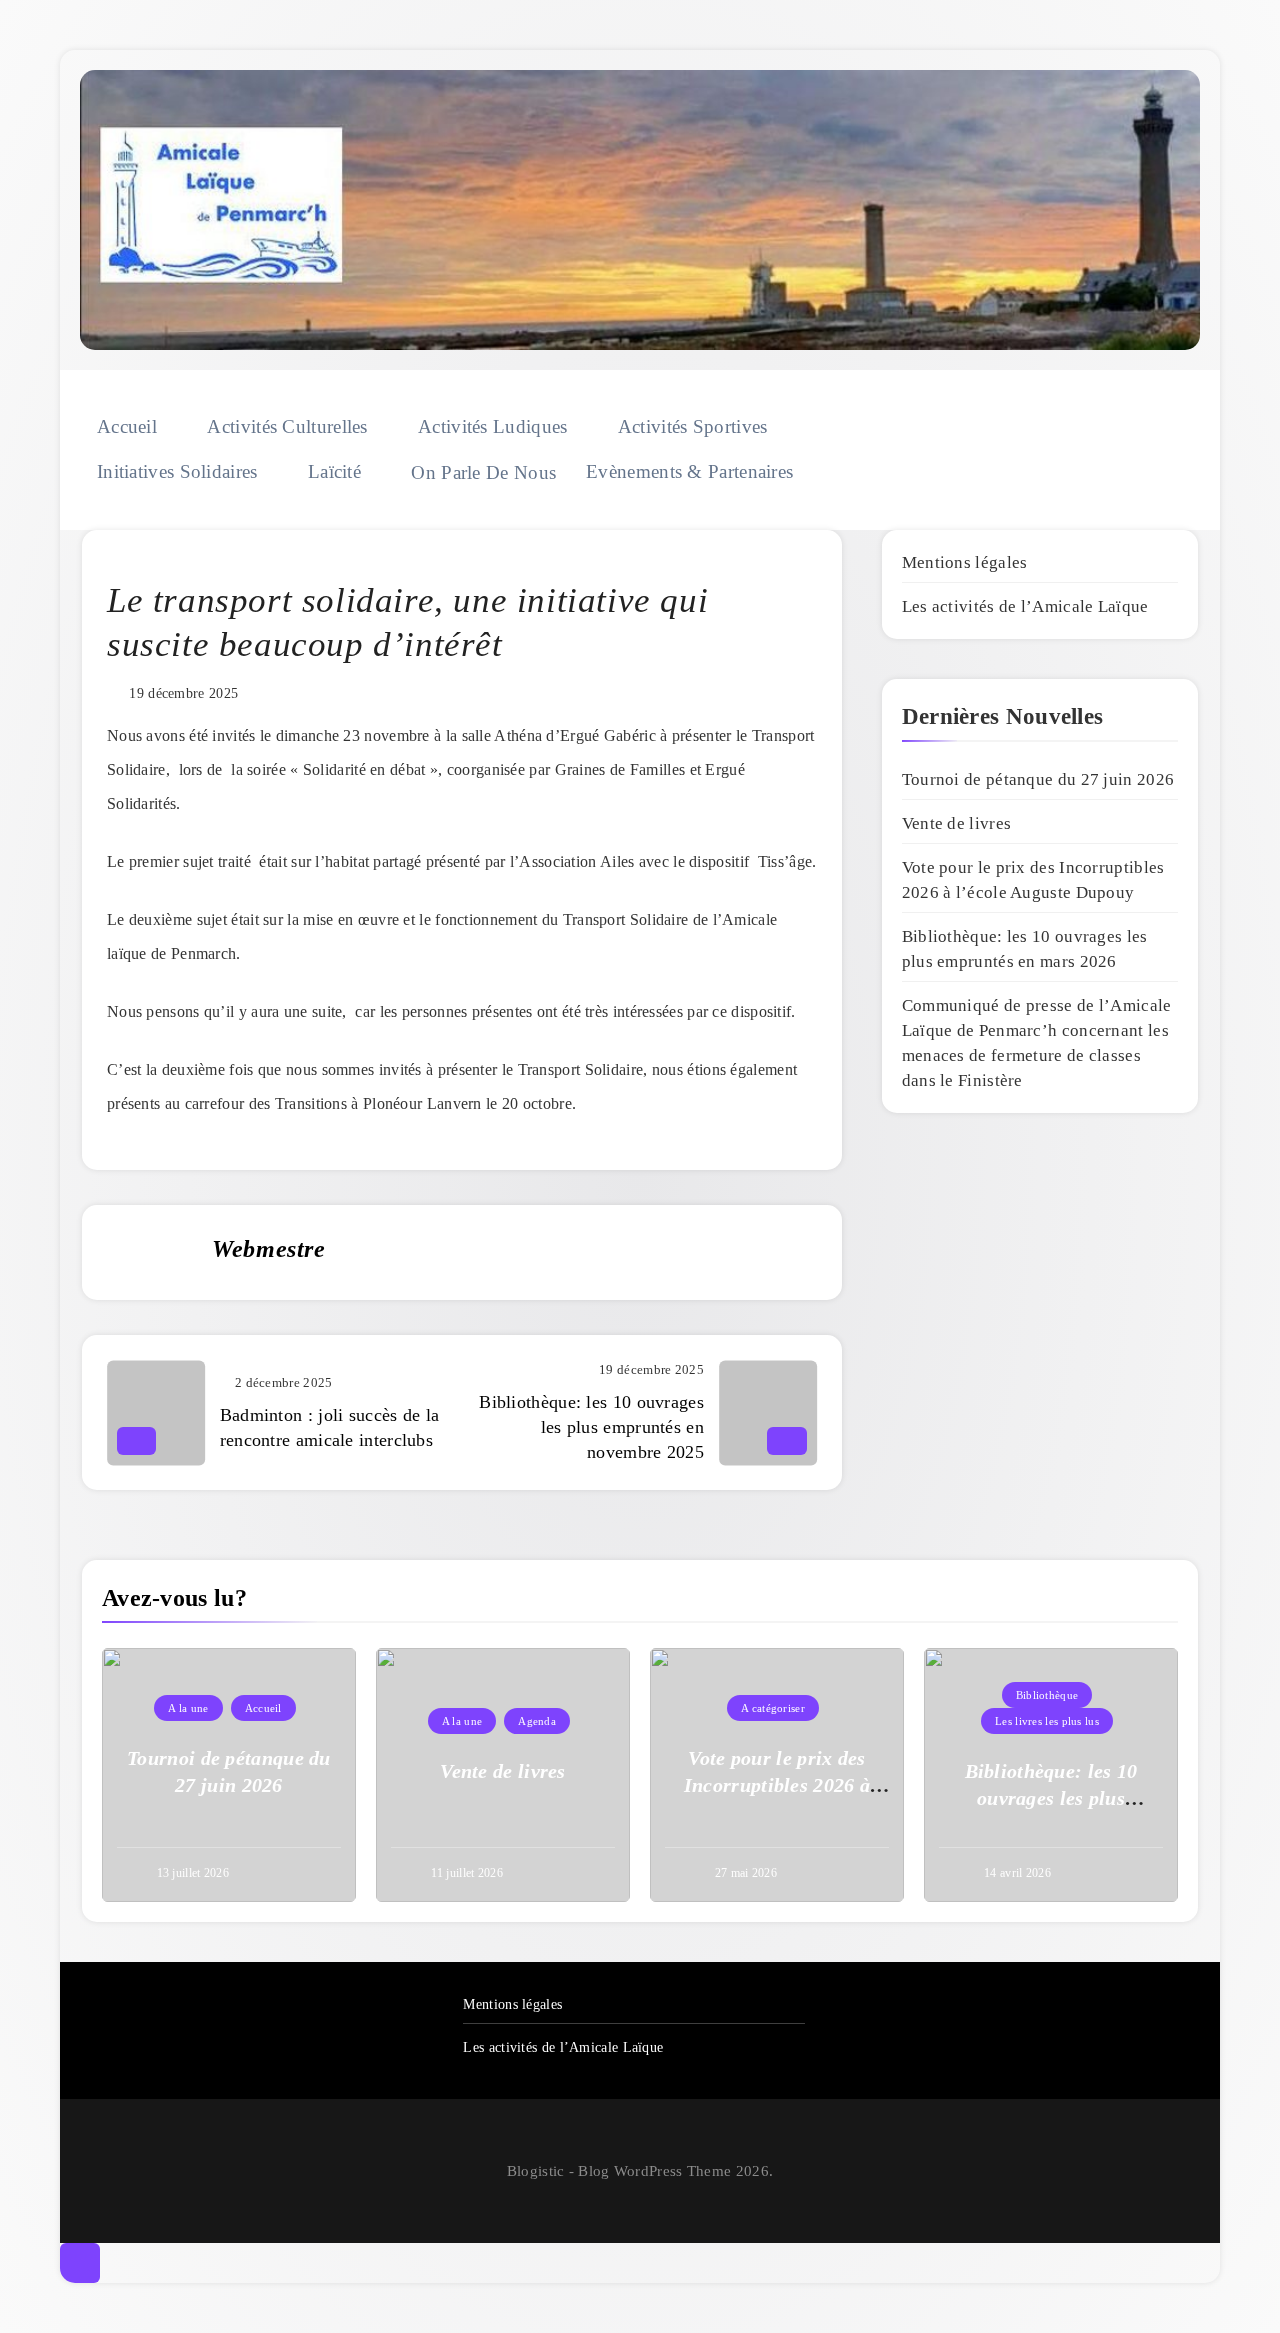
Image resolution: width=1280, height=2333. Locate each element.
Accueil (127, 426)
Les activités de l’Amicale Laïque (1025, 606)
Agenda (537, 1721)
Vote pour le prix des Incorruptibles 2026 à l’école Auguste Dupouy (777, 1785)
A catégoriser (773, 1708)
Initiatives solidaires (177, 471)
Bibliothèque (1047, 1695)
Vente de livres (957, 823)
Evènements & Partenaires (689, 471)
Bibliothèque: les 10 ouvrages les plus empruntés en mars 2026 (1051, 1798)
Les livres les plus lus (1047, 1721)
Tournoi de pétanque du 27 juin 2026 (1038, 779)
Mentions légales (965, 562)
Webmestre (268, 1249)
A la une (188, 1708)
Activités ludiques (492, 426)
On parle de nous (483, 472)
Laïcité (334, 471)
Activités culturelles (287, 426)
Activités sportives (693, 426)
